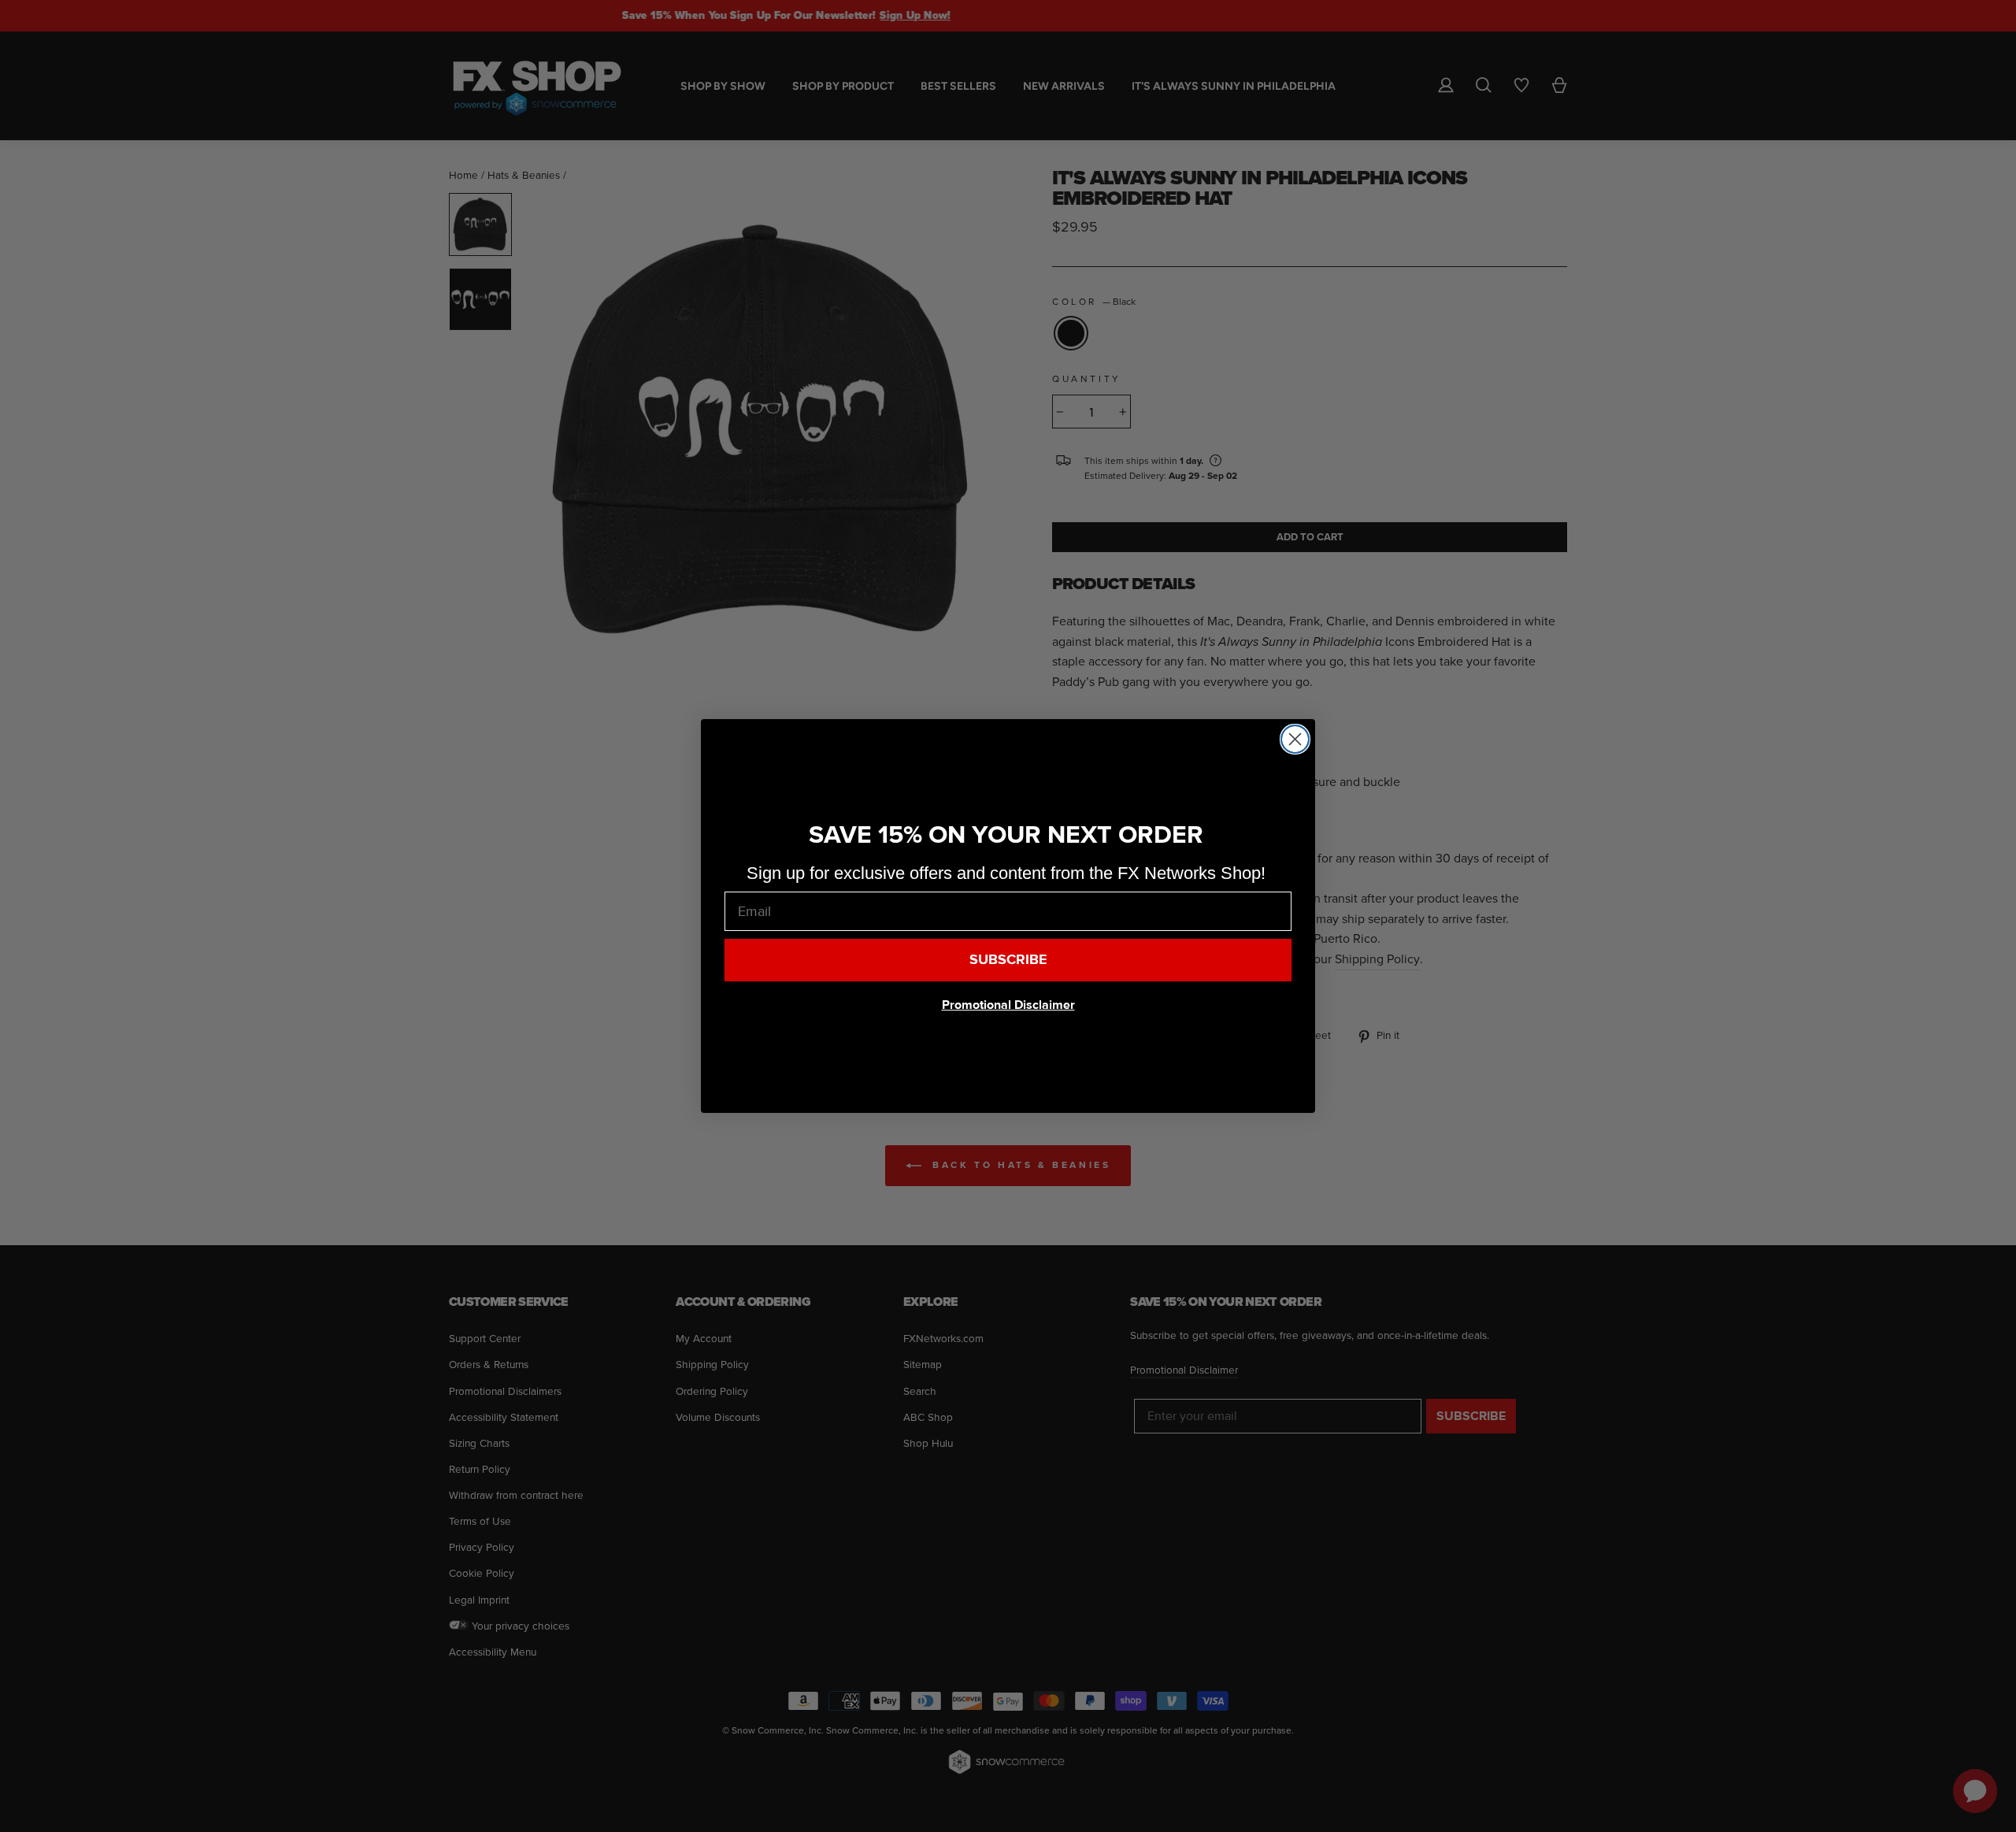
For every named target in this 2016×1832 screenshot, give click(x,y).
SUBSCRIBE (1008, 960)
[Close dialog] (1295, 739)
